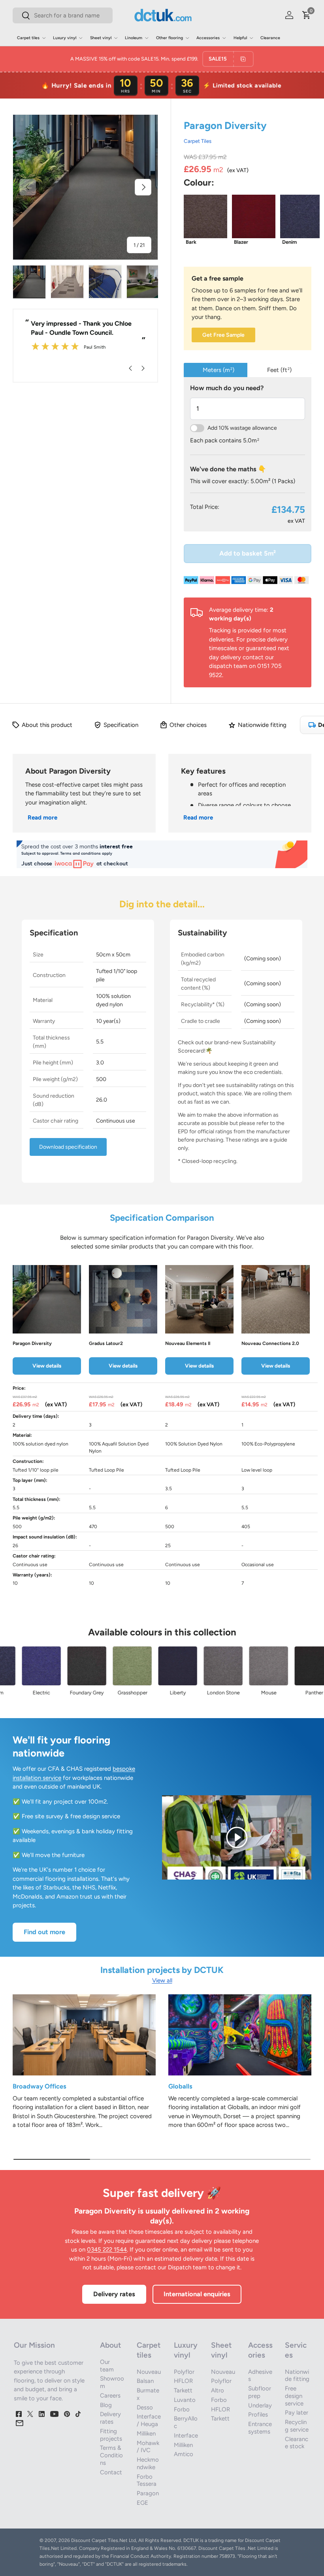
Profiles (258, 2415)
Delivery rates (114, 2294)
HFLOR (183, 2381)
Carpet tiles (149, 2350)
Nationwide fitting (297, 2376)
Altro (218, 2390)
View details (47, 1366)
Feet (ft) (279, 370)
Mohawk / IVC (148, 2447)
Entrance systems (260, 2428)
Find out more (44, 1932)
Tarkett (183, 2390)
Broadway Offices (40, 2086)
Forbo (182, 2409)
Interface (186, 2436)
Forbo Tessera (147, 2480)
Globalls (180, 2086)
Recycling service (297, 2426)
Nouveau (149, 2372)
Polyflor (184, 2372)
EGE (142, 2503)
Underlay (260, 2405)
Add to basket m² (248, 553)
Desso (145, 2407)
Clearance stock (297, 2443)
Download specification (68, 1147)
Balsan (145, 2381)
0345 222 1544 (107, 2250)
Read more (42, 818)
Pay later (297, 2413)
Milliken (146, 2434)
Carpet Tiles (198, 141)
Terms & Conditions (111, 2455)
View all (162, 1980)
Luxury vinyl (186, 2350)
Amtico (184, 2454)
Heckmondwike (148, 2463)
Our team (107, 2366)
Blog (106, 2405)
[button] (307, 15)
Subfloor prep (260, 2392)
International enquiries (197, 2294)
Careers (110, 2396)
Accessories (260, 2350)
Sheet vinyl (221, 2350)
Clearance (270, 38)
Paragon (148, 2493)
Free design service (294, 2396)
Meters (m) (219, 370)
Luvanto (185, 2400)
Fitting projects (111, 2435)
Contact (111, 2472)
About (110, 2345)
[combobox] (63, 15)
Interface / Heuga (149, 2420)
